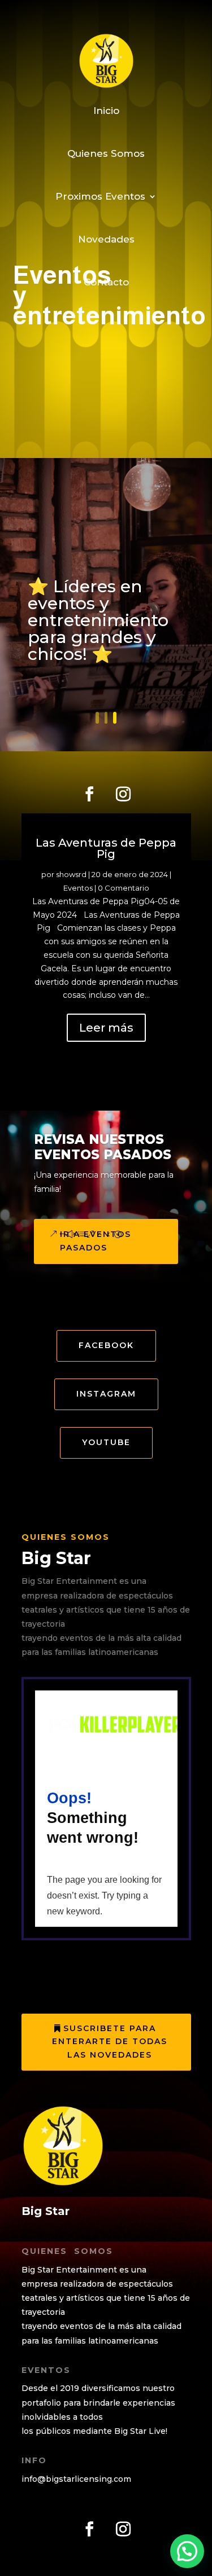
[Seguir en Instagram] (123, 794)
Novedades (106, 239)
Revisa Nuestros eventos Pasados (103, 1147)
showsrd (71, 874)
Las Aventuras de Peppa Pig (106, 848)
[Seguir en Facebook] (89, 794)
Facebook (106, 1345)
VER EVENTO (58, 663)
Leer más (106, 1028)
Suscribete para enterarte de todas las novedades (110, 2042)
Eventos (78, 888)
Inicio (106, 111)
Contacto (106, 282)
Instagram (106, 1394)
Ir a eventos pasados (96, 1241)
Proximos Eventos (100, 196)
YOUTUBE (106, 1442)
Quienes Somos (106, 153)
